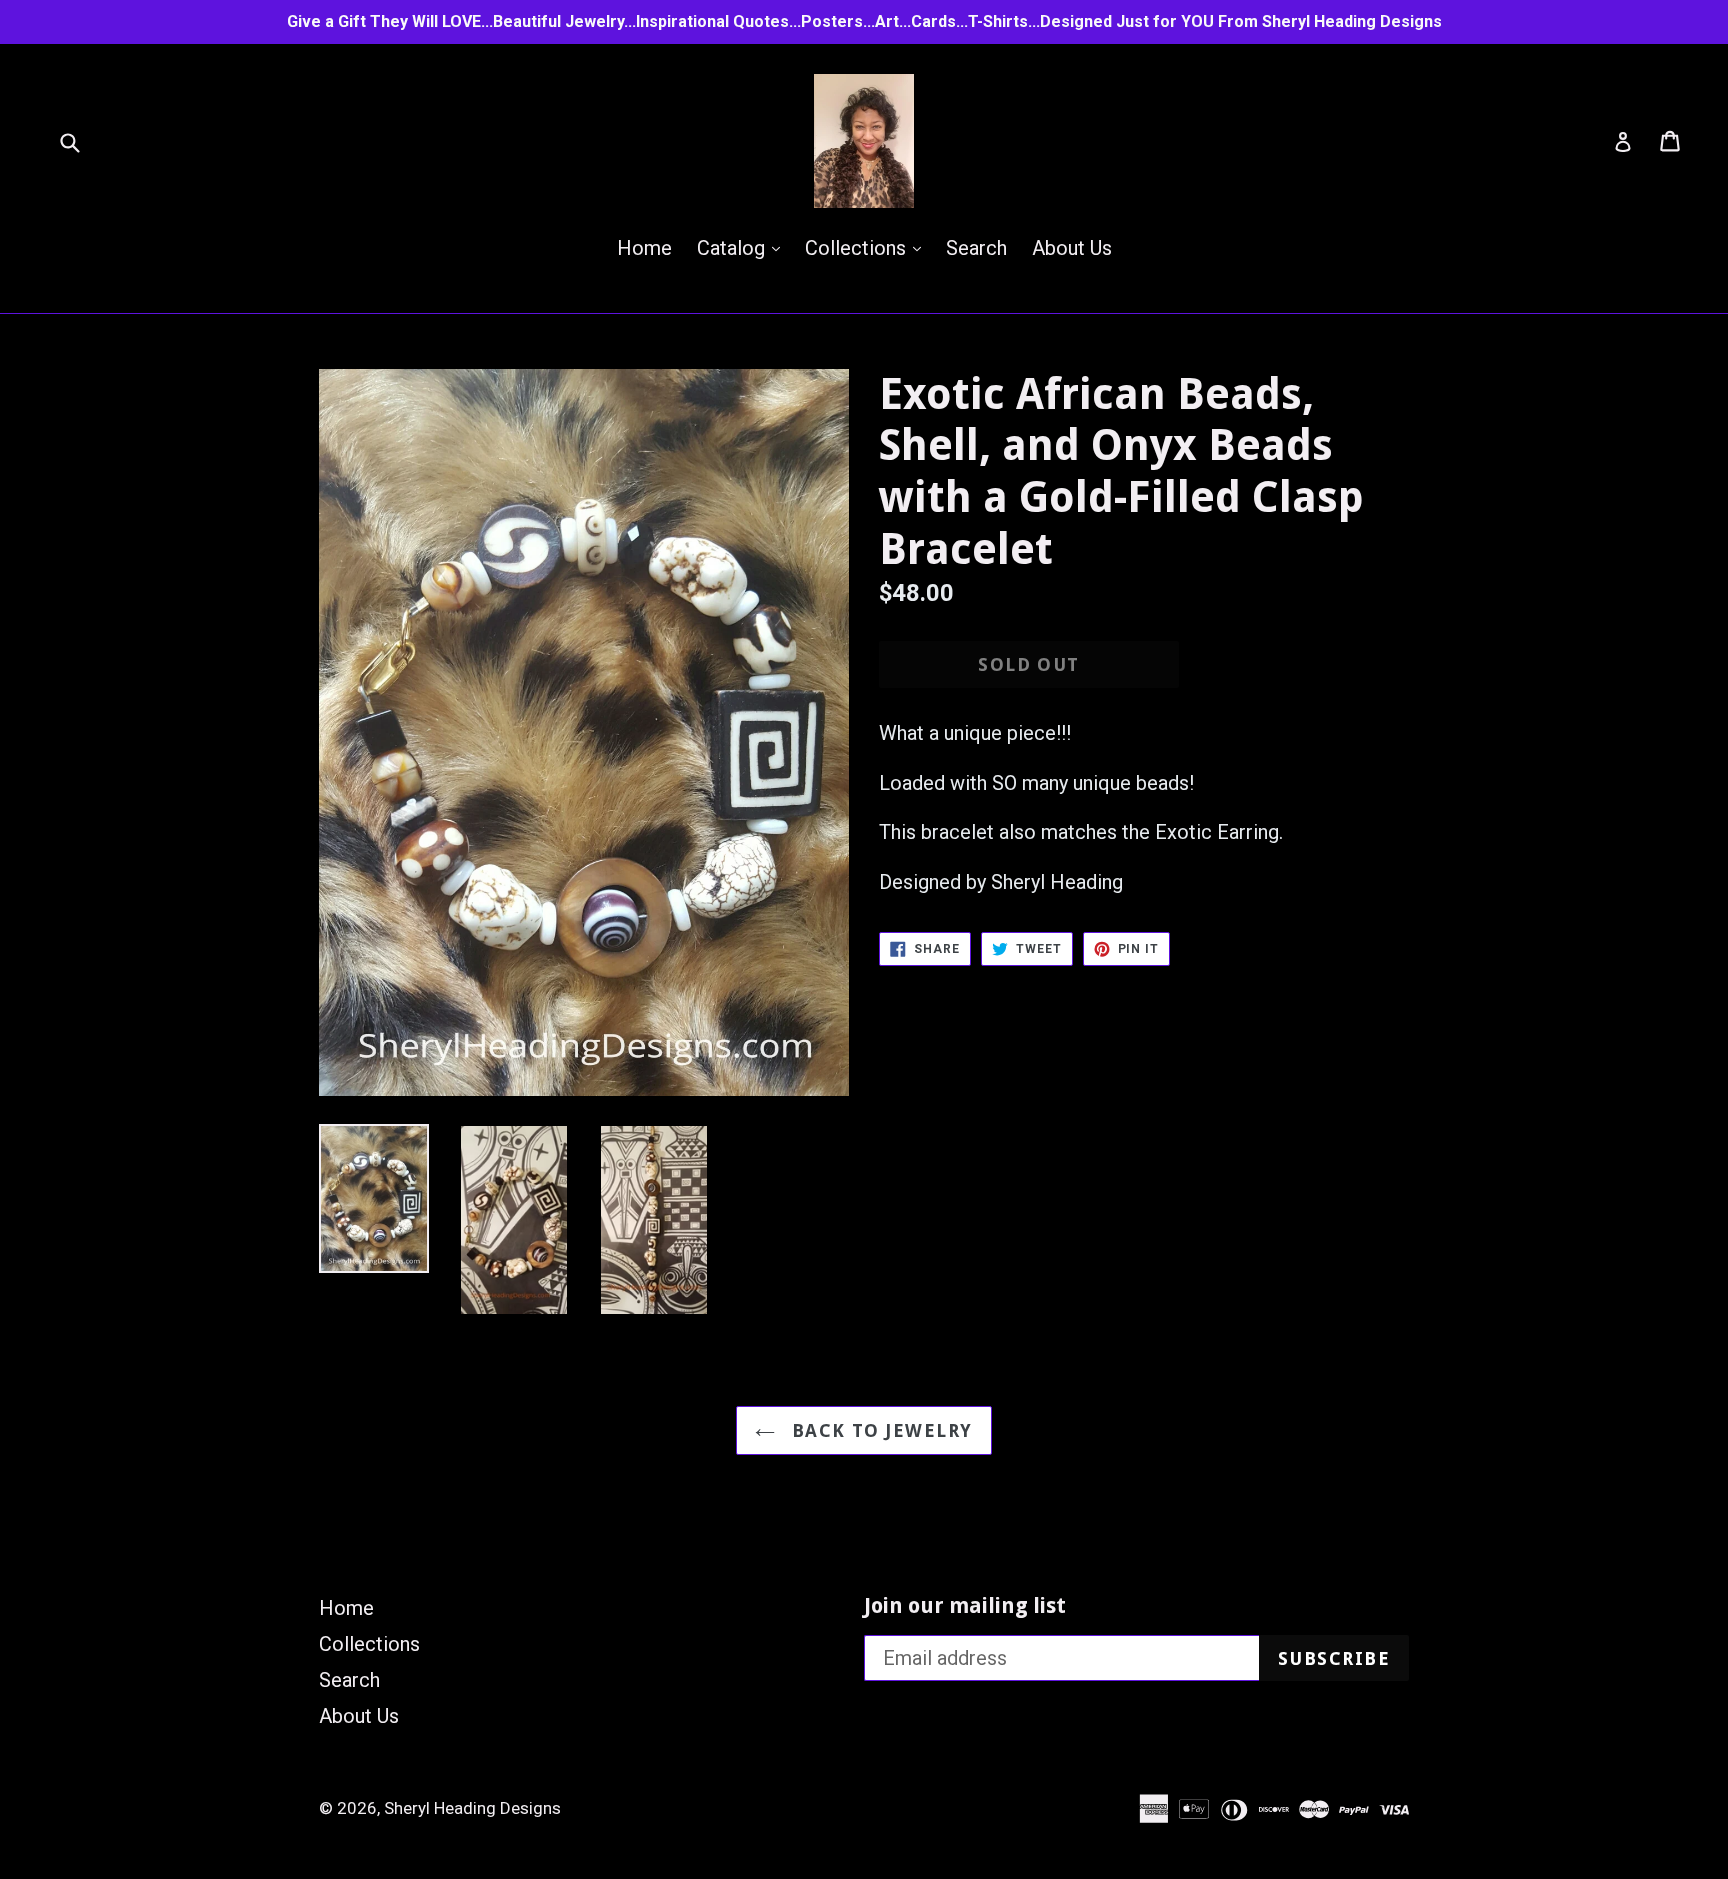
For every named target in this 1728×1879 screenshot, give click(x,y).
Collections (868, 247)
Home (644, 248)
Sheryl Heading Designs (472, 1808)
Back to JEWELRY (878, 1430)
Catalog (743, 247)
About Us (1072, 248)
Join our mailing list (965, 1605)
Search (976, 248)
